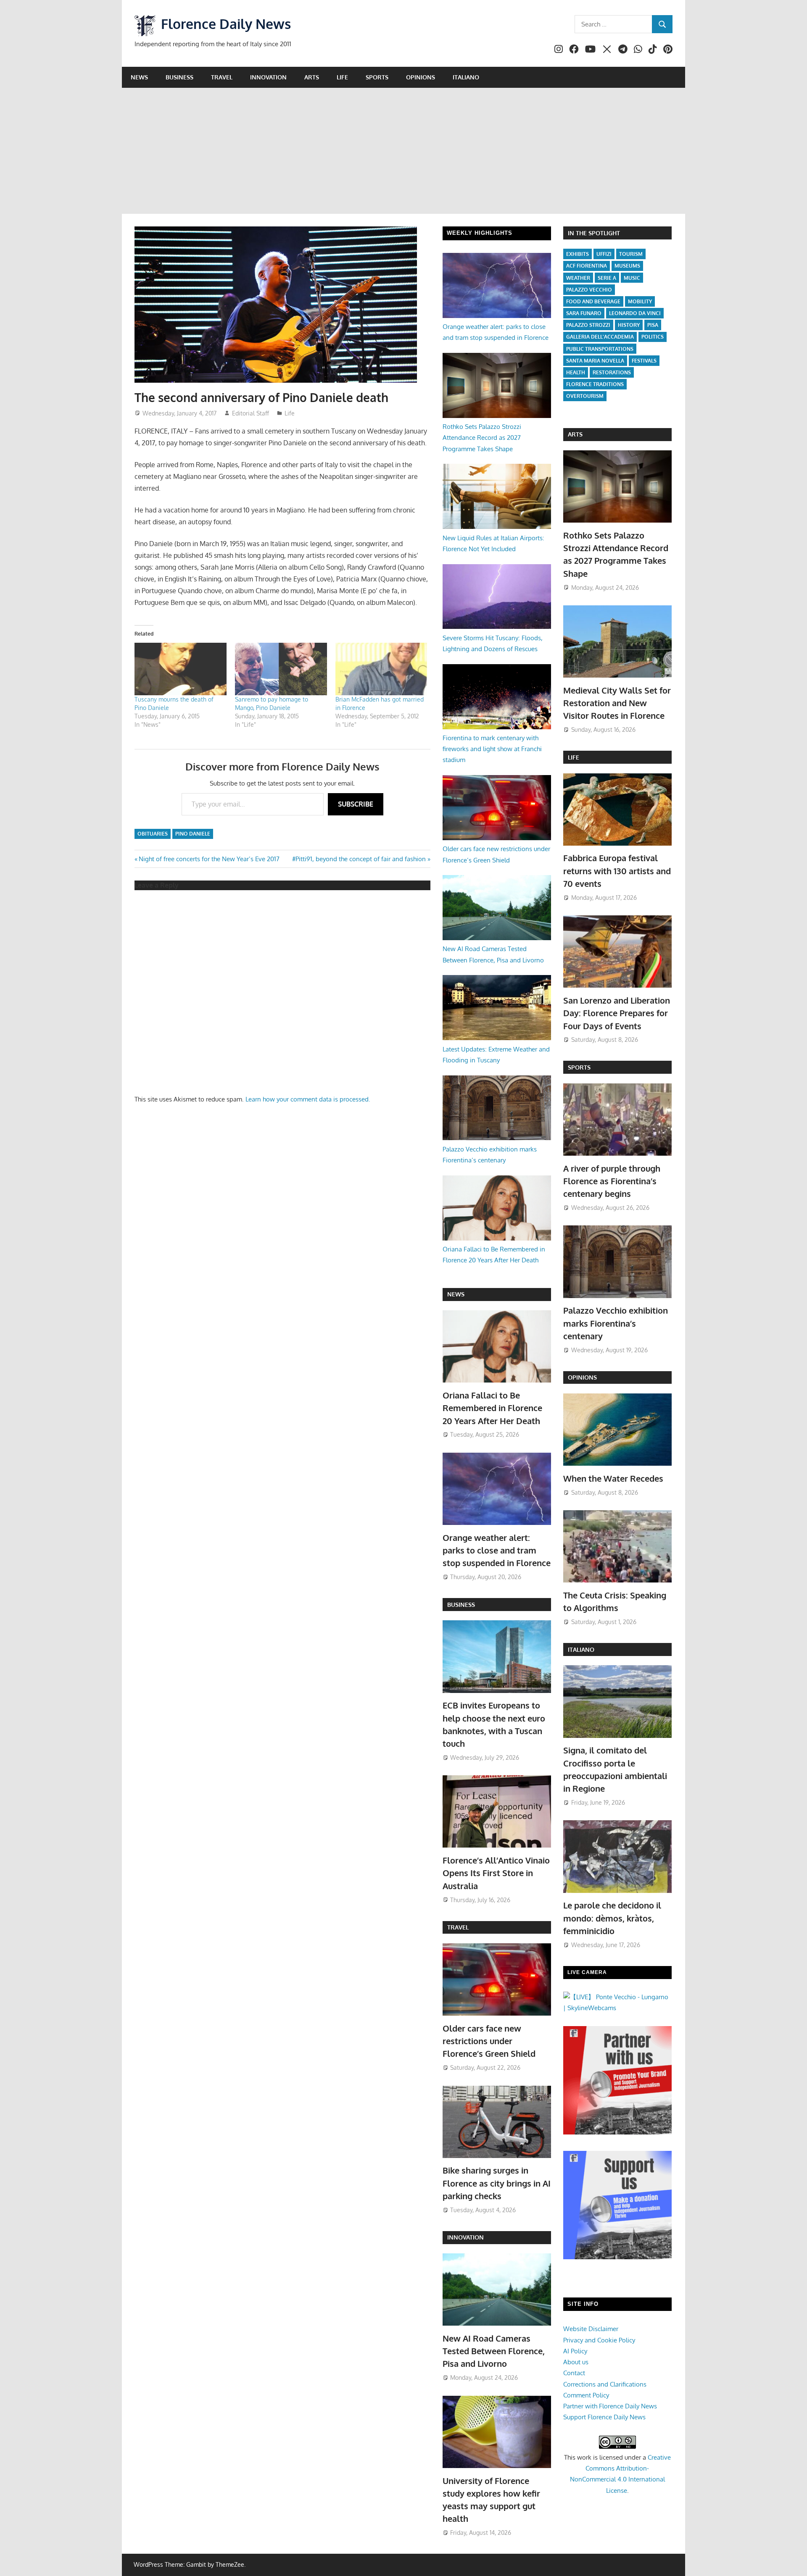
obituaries (153, 834)
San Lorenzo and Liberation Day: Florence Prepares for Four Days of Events (617, 1013)
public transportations (600, 349)
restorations (612, 372)
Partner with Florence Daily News (610, 2406)
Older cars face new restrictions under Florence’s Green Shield (489, 2041)
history (629, 325)
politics (653, 337)
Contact (574, 2373)
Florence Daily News (226, 24)
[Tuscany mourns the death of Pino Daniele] (181, 669)
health (576, 372)
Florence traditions (595, 384)
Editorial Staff (251, 413)
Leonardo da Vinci (635, 313)
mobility (640, 301)
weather (578, 278)
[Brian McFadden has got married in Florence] (381, 669)
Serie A (607, 278)
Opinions (421, 77)
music (632, 278)
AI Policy (575, 2351)
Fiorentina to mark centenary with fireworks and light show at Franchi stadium (492, 749)
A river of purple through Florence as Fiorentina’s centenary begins (612, 1181)
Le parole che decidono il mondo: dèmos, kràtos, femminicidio (612, 1918)
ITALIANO (581, 1649)
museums (627, 266)
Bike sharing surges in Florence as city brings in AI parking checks (497, 2183)
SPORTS (579, 1067)
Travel (222, 77)
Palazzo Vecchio (589, 290)
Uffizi (604, 254)
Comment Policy (586, 2395)
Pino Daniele (193, 834)
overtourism (585, 396)
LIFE (574, 757)
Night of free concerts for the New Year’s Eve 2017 (209, 859)
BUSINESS (461, 1605)
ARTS (575, 434)
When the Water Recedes (613, 1478)
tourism (631, 254)
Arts (312, 77)
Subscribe (356, 804)
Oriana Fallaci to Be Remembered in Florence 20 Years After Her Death (492, 1408)
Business (179, 77)
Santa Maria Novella (595, 361)
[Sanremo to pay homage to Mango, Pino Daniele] (281, 669)
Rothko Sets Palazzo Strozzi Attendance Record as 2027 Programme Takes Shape (482, 438)
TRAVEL (458, 1927)
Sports (377, 77)
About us (576, 2362)
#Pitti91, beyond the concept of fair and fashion (359, 859)
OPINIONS (582, 1377)
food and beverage (593, 301)
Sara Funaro (584, 313)
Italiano (466, 77)
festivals (644, 361)
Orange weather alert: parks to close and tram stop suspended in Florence (497, 1550)
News (139, 77)
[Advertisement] (403, 151)
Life (342, 77)
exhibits (578, 254)
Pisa (653, 325)
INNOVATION (465, 2237)
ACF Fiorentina (587, 266)
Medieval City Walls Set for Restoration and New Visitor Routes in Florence (617, 703)
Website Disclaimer (591, 2329)
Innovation (268, 77)
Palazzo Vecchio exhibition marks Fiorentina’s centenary (616, 1323)
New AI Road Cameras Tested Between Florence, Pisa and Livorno (494, 2351)
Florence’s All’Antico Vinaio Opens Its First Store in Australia (496, 1873)
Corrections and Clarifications (605, 2384)
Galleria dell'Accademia (600, 337)
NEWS (456, 1294)
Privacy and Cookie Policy (599, 2340)
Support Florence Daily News (604, 2417)
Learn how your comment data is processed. (308, 1099)
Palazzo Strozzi (588, 325)
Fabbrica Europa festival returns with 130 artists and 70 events (617, 871)
